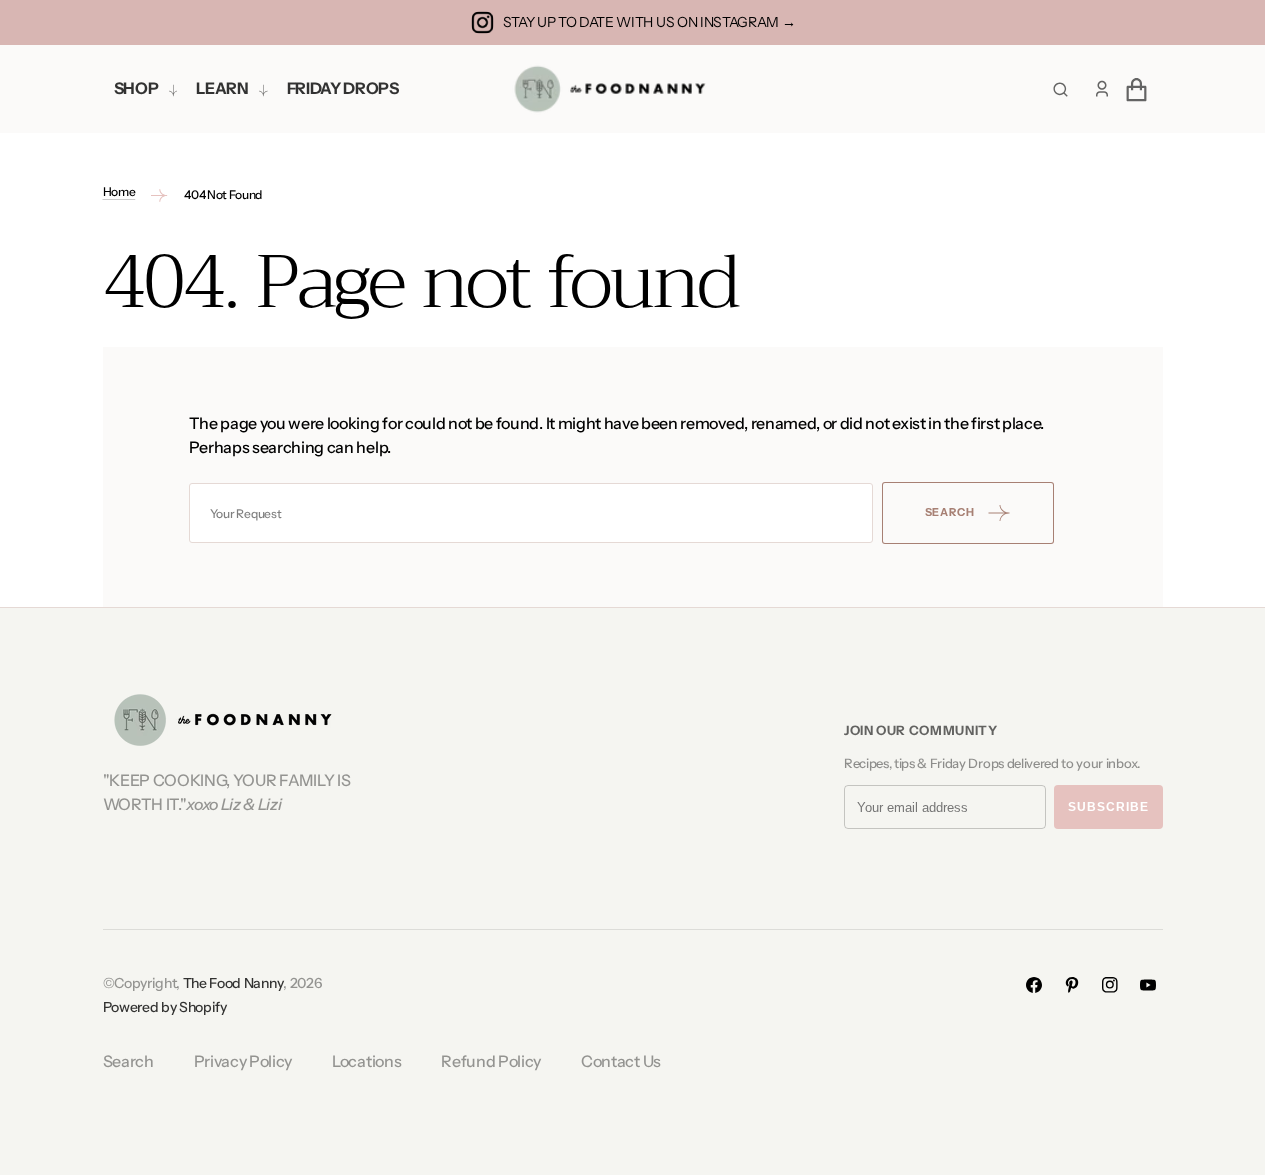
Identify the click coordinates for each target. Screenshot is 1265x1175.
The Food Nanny (233, 983)
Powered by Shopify (165, 1007)
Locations (366, 1061)
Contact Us (621, 1061)
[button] (1102, 89)
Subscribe (1108, 807)
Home (119, 191)
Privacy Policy (243, 1061)
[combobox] (531, 513)
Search (128, 1061)
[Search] (1060, 89)
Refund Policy (491, 1061)
